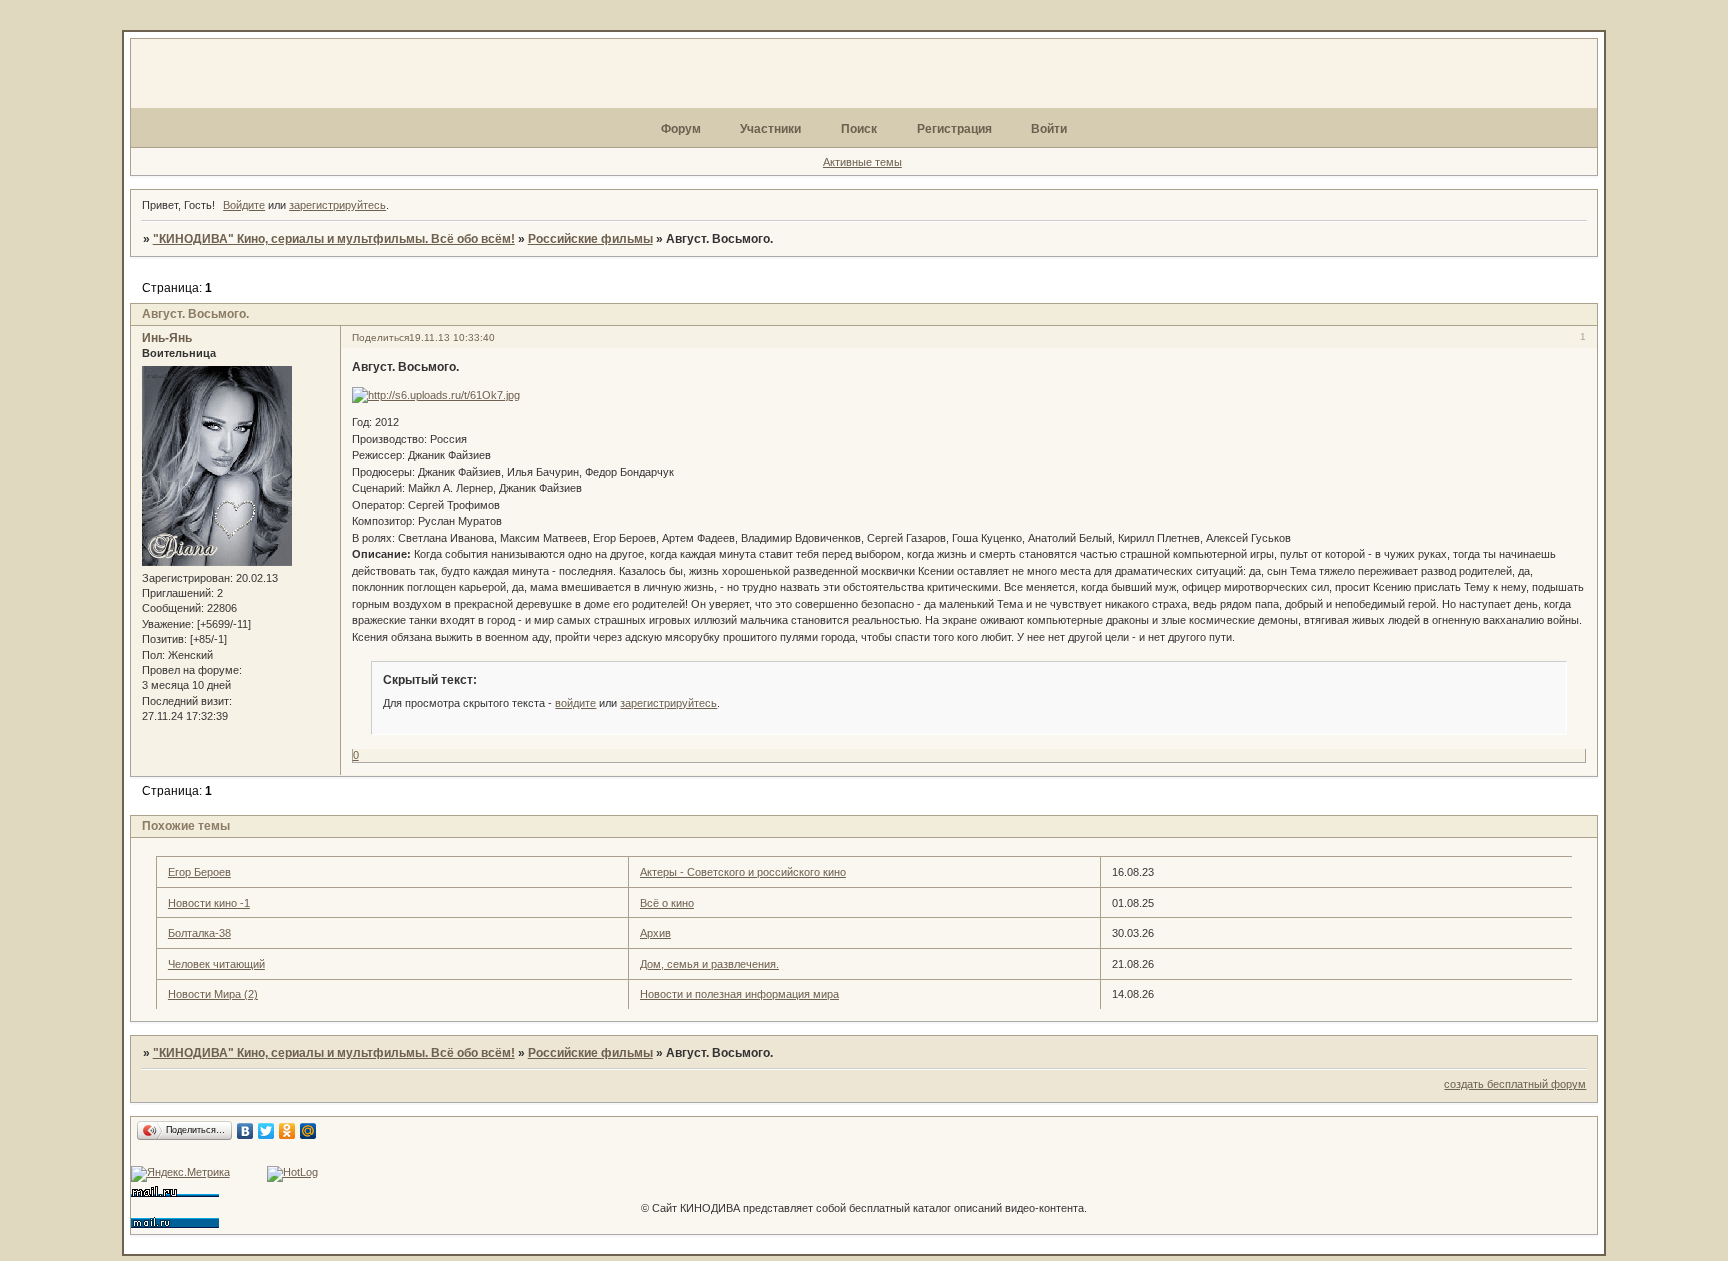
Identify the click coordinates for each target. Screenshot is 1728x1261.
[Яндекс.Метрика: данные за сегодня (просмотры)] (180, 1174)
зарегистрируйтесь (337, 205)
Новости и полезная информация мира (739, 994)
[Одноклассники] (287, 1131)
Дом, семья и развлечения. (709, 964)
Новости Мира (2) (213, 994)
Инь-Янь (167, 338)
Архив (655, 933)
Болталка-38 (199, 933)
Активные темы (862, 162)
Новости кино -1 (209, 903)
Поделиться (380, 337)
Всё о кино (667, 903)
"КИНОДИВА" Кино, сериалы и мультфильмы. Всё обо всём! (334, 239)
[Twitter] (266, 1131)
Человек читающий (216, 964)
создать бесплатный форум (1515, 1084)
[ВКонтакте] (245, 1131)
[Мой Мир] (308, 1131)
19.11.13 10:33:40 (452, 337)
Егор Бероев (199, 872)
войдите (575, 703)
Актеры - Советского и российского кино (743, 872)
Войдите (244, 205)
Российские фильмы (590, 239)
